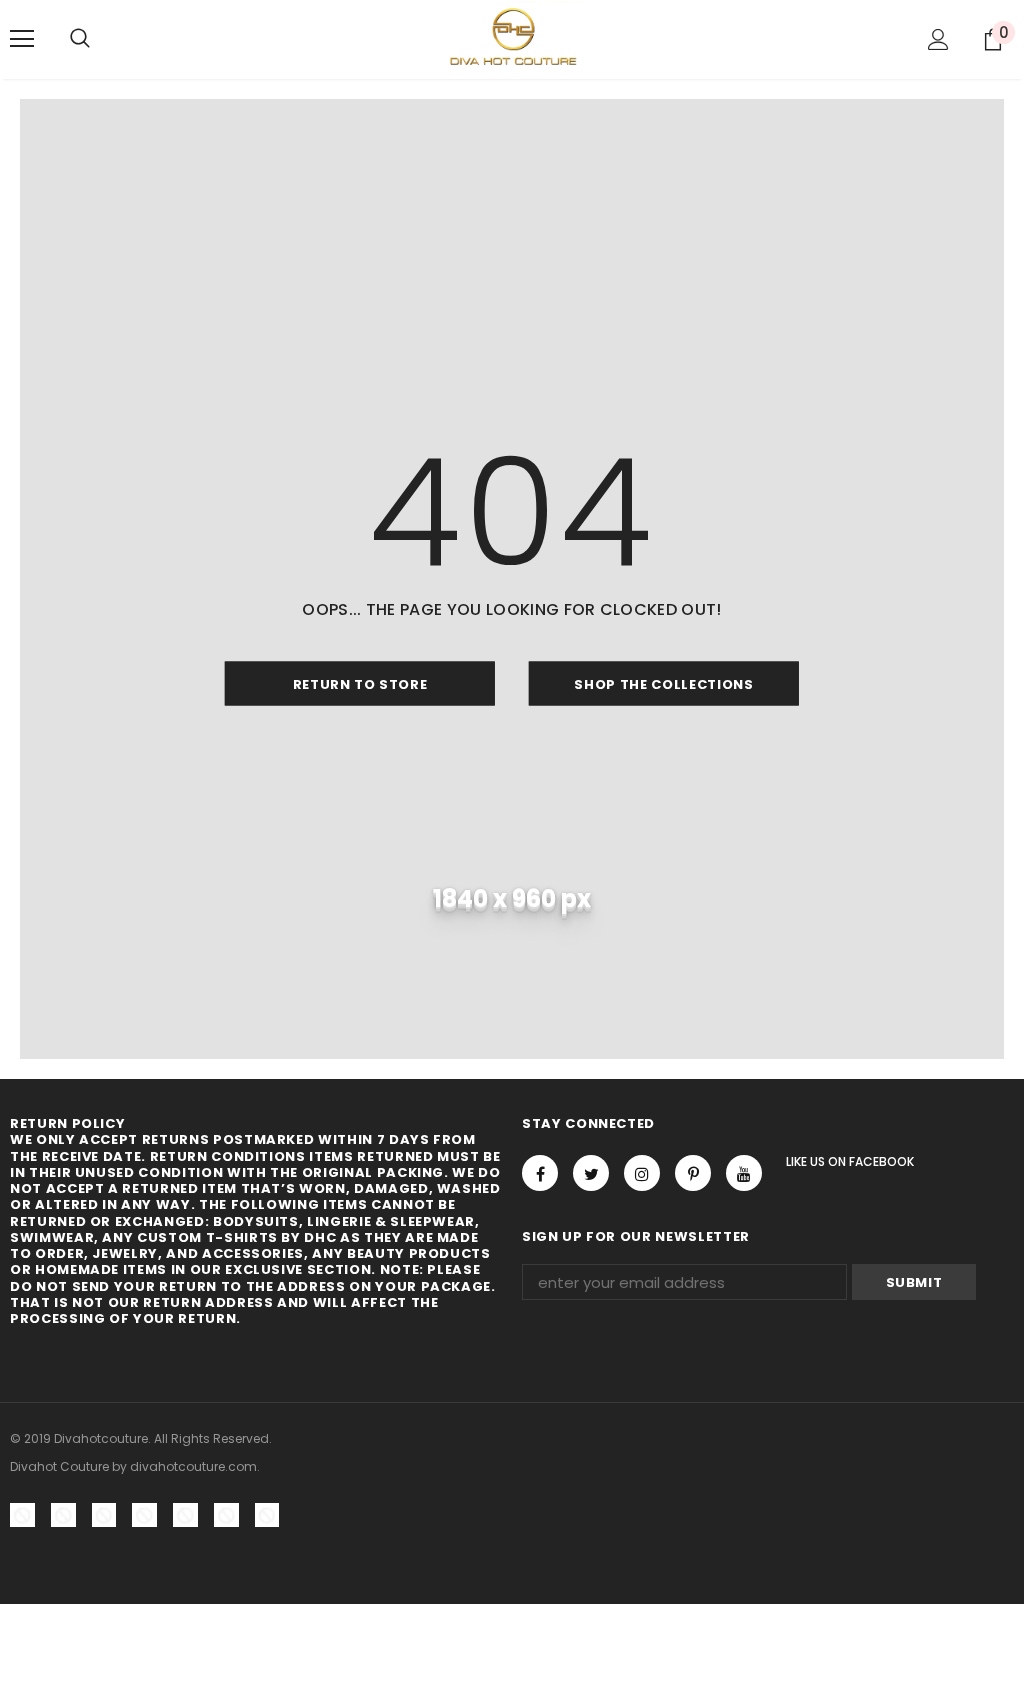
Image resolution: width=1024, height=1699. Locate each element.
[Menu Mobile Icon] (22, 39)
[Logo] (512, 38)
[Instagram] (642, 1173)
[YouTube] (744, 1173)
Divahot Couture (59, 1466)
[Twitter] (591, 1173)
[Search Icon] (80, 39)
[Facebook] (540, 1173)
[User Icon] (938, 39)
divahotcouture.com (193, 1466)
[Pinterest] (693, 1173)
